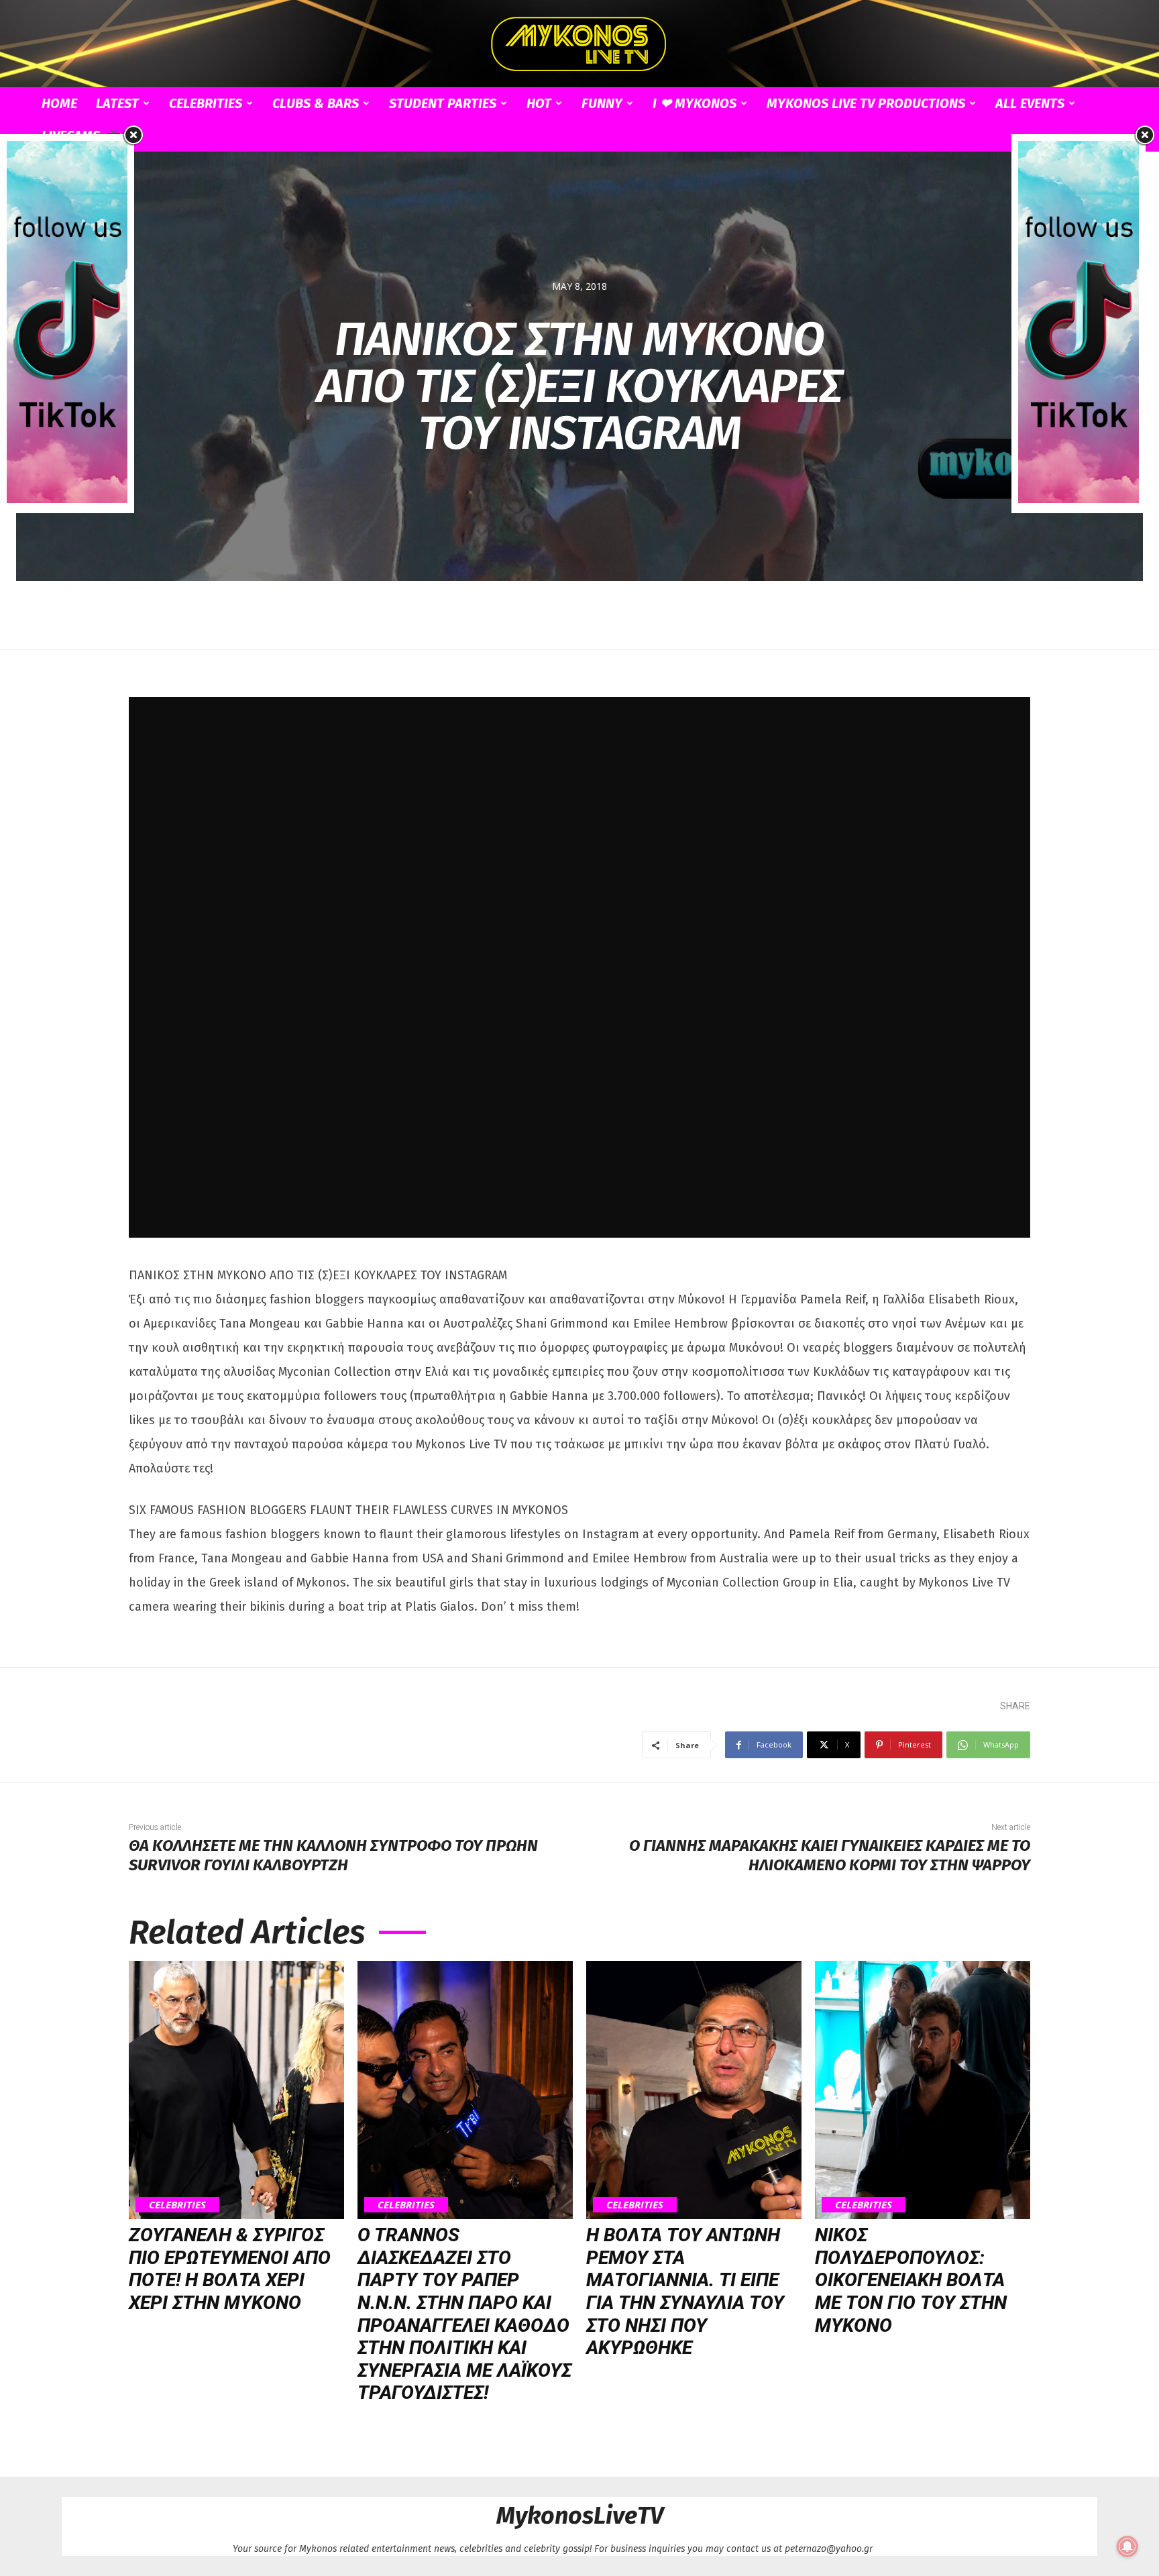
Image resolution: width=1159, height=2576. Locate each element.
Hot (539, 103)
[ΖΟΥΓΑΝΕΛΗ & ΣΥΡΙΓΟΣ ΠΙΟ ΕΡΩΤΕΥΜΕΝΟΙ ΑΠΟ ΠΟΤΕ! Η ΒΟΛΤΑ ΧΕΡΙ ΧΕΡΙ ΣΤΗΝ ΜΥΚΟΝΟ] (236, 2090)
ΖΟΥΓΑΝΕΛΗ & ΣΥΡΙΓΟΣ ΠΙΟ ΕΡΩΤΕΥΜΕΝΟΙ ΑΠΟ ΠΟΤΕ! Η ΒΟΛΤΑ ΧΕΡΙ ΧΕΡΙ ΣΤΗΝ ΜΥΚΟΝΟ (230, 2269)
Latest (117, 103)
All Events (1030, 103)
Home (59, 103)
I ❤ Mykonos (695, 103)
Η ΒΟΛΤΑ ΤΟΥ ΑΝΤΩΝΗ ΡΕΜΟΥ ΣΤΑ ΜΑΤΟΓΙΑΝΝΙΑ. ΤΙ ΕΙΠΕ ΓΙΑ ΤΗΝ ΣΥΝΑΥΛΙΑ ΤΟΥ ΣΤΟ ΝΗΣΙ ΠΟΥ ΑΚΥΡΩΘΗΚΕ (685, 2291)
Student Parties (443, 103)
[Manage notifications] (1127, 2546)
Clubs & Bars (316, 103)
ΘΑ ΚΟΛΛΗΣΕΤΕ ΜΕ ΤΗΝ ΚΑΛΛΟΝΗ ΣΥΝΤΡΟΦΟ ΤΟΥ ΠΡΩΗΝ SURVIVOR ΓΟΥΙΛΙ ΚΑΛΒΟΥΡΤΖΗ (333, 1855)
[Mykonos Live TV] (579, 44)
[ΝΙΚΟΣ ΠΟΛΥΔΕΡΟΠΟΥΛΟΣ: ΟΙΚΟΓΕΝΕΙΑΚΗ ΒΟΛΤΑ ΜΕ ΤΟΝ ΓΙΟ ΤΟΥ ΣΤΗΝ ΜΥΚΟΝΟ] (923, 2090)
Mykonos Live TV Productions (866, 103)
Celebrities (206, 103)
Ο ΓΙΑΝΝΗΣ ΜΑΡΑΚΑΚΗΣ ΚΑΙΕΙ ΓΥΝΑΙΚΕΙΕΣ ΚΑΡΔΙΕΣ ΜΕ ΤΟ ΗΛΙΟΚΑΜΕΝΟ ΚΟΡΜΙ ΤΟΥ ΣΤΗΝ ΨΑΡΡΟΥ (830, 1855)
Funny (602, 103)
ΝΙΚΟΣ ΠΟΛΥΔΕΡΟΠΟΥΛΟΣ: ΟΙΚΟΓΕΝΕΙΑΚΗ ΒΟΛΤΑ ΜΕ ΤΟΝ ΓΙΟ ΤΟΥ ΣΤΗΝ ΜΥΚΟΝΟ (911, 2280)
